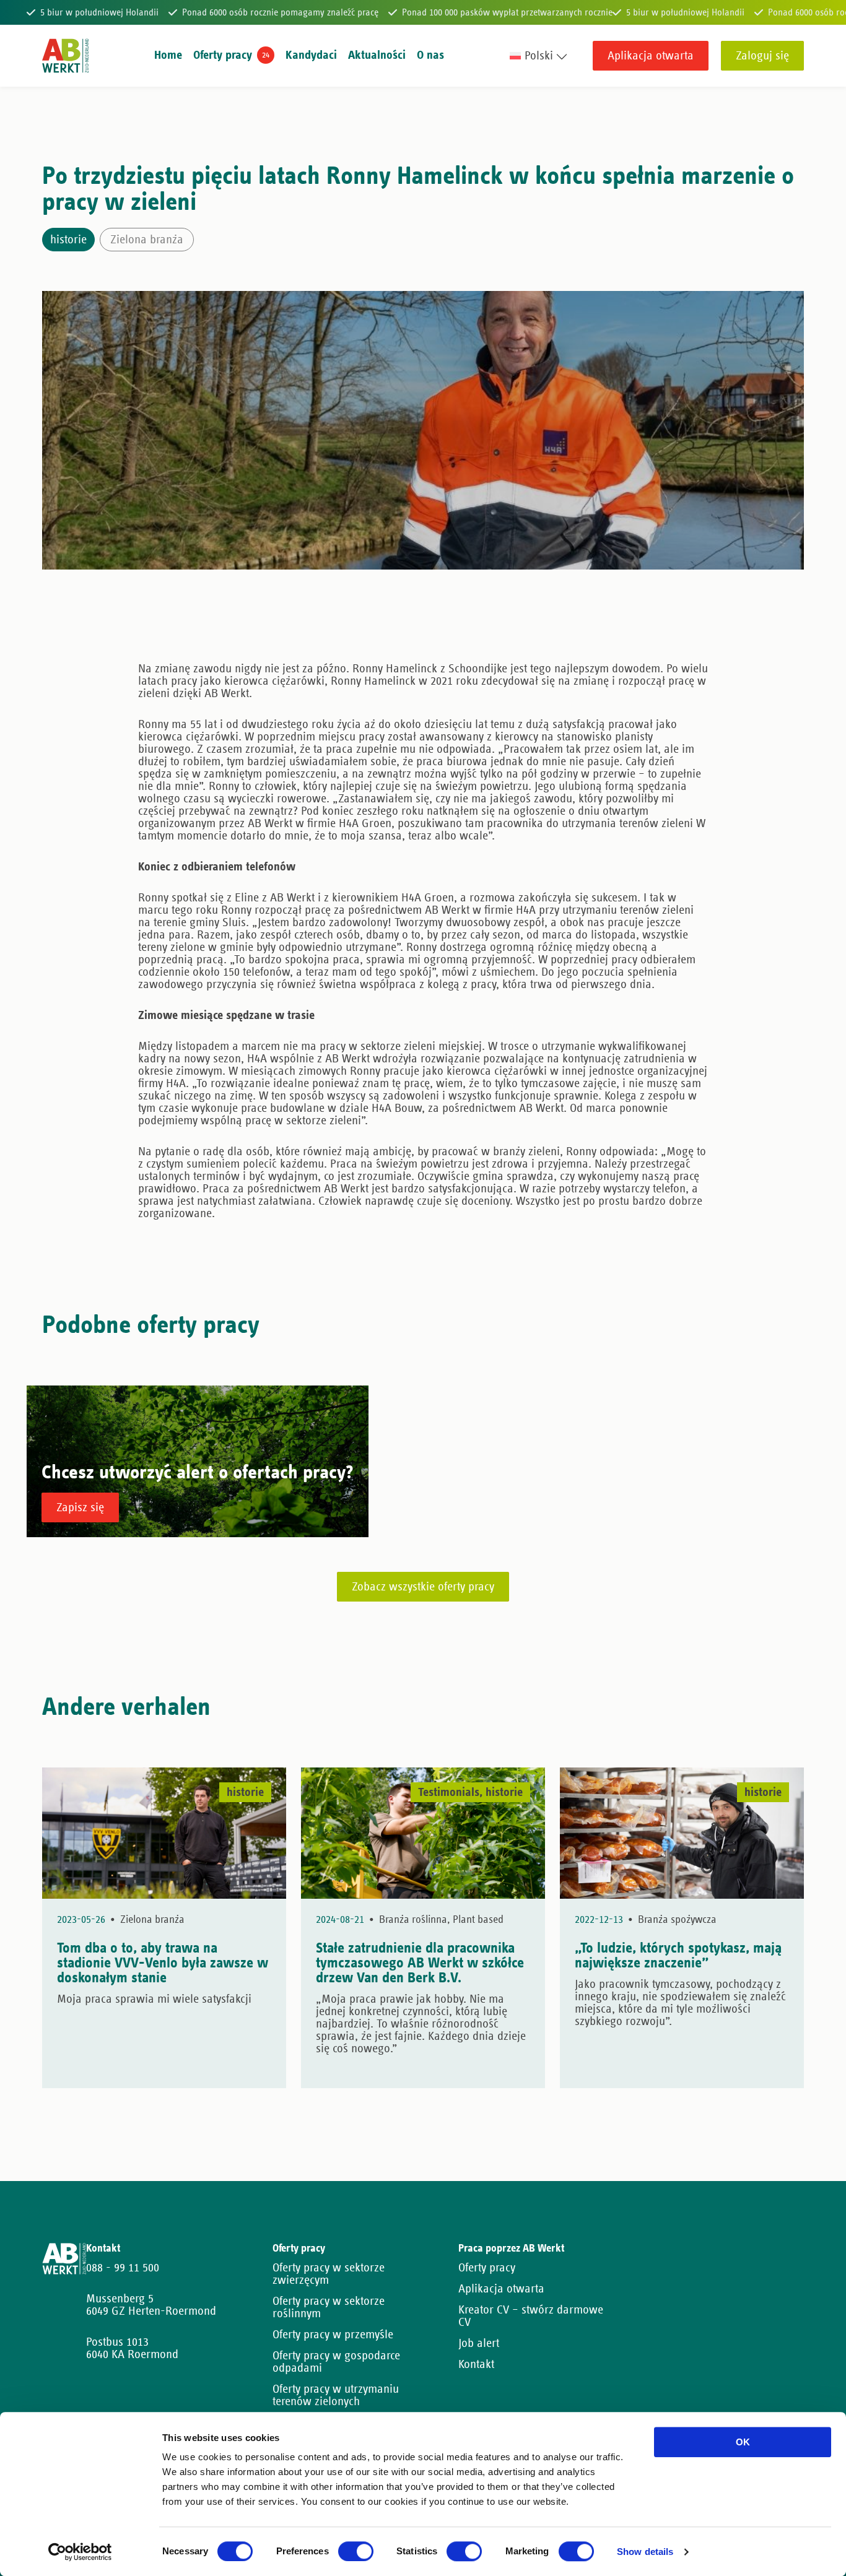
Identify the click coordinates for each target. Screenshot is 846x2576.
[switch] (356, 2551)
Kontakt (476, 2364)
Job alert (479, 2343)
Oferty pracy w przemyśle (333, 2335)
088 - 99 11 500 (123, 2268)
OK (743, 2442)
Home (168, 55)
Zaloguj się (762, 56)
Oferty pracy (223, 55)
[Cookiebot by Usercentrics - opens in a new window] (80, 2552)
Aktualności (377, 55)
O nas (430, 55)
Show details (645, 2552)
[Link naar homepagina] (65, 56)
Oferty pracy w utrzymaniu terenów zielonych (336, 2395)
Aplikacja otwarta (651, 56)
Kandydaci (311, 55)
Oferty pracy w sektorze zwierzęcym (329, 2274)
